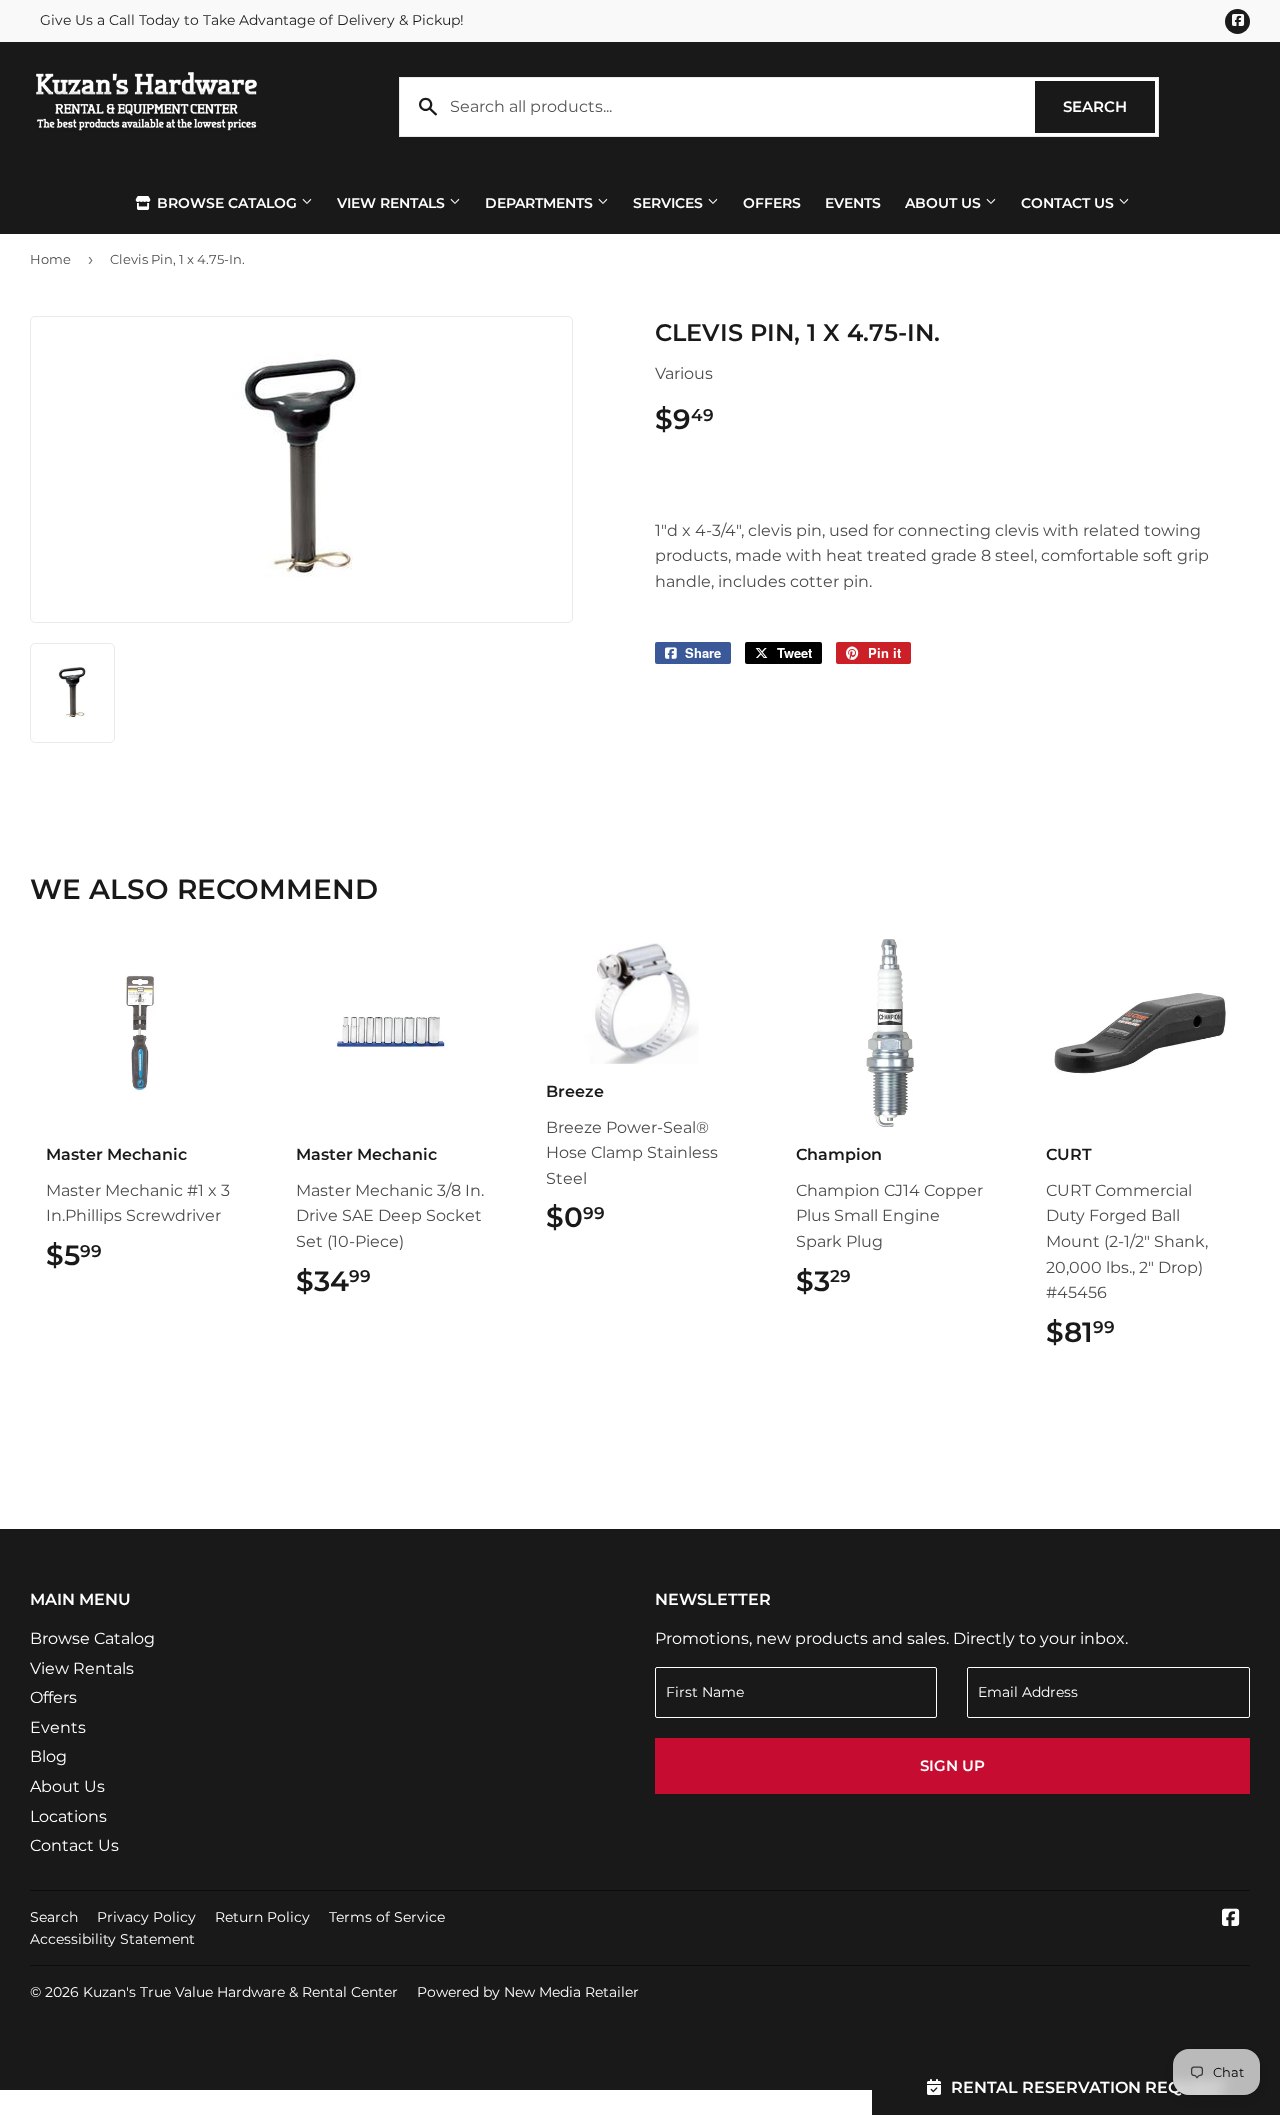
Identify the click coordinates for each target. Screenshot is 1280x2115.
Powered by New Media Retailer (528, 1992)
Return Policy (262, 1917)
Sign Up (952, 1765)
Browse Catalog (227, 203)
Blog (48, 1756)
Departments (541, 203)
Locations (68, 1816)
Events (853, 203)
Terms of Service (387, 1917)
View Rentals (393, 203)
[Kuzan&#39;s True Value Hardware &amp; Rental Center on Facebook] (1231, 1919)
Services (670, 203)
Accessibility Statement (112, 1939)
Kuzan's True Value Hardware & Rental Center (240, 1992)
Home (50, 259)
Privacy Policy (146, 1917)
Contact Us (1069, 203)
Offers (772, 203)
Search (1109, 106)
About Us (945, 203)
